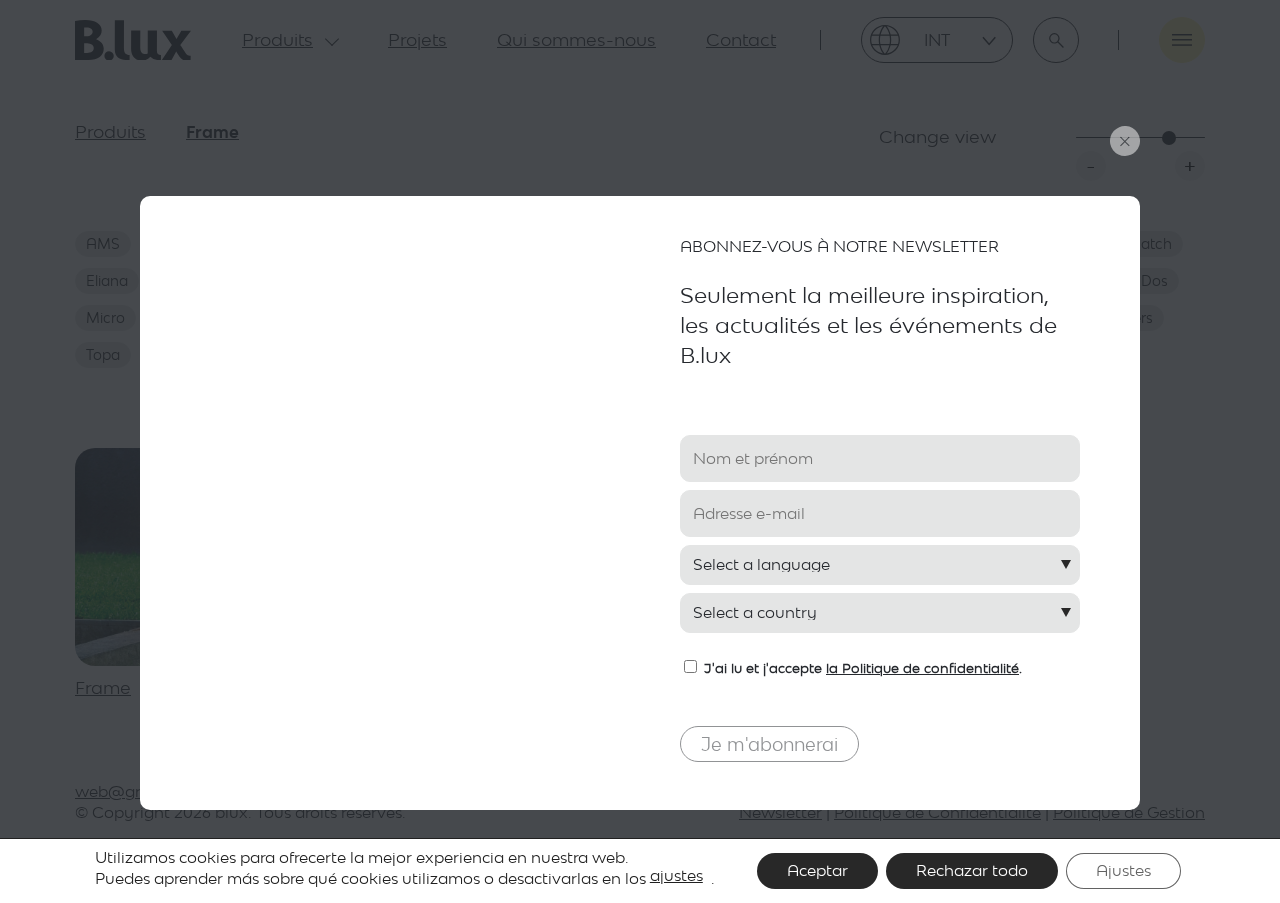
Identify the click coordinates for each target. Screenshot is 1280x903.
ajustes (676, 875)
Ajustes (1123, 870)
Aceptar (817, 870)
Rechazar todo (972, 870)
